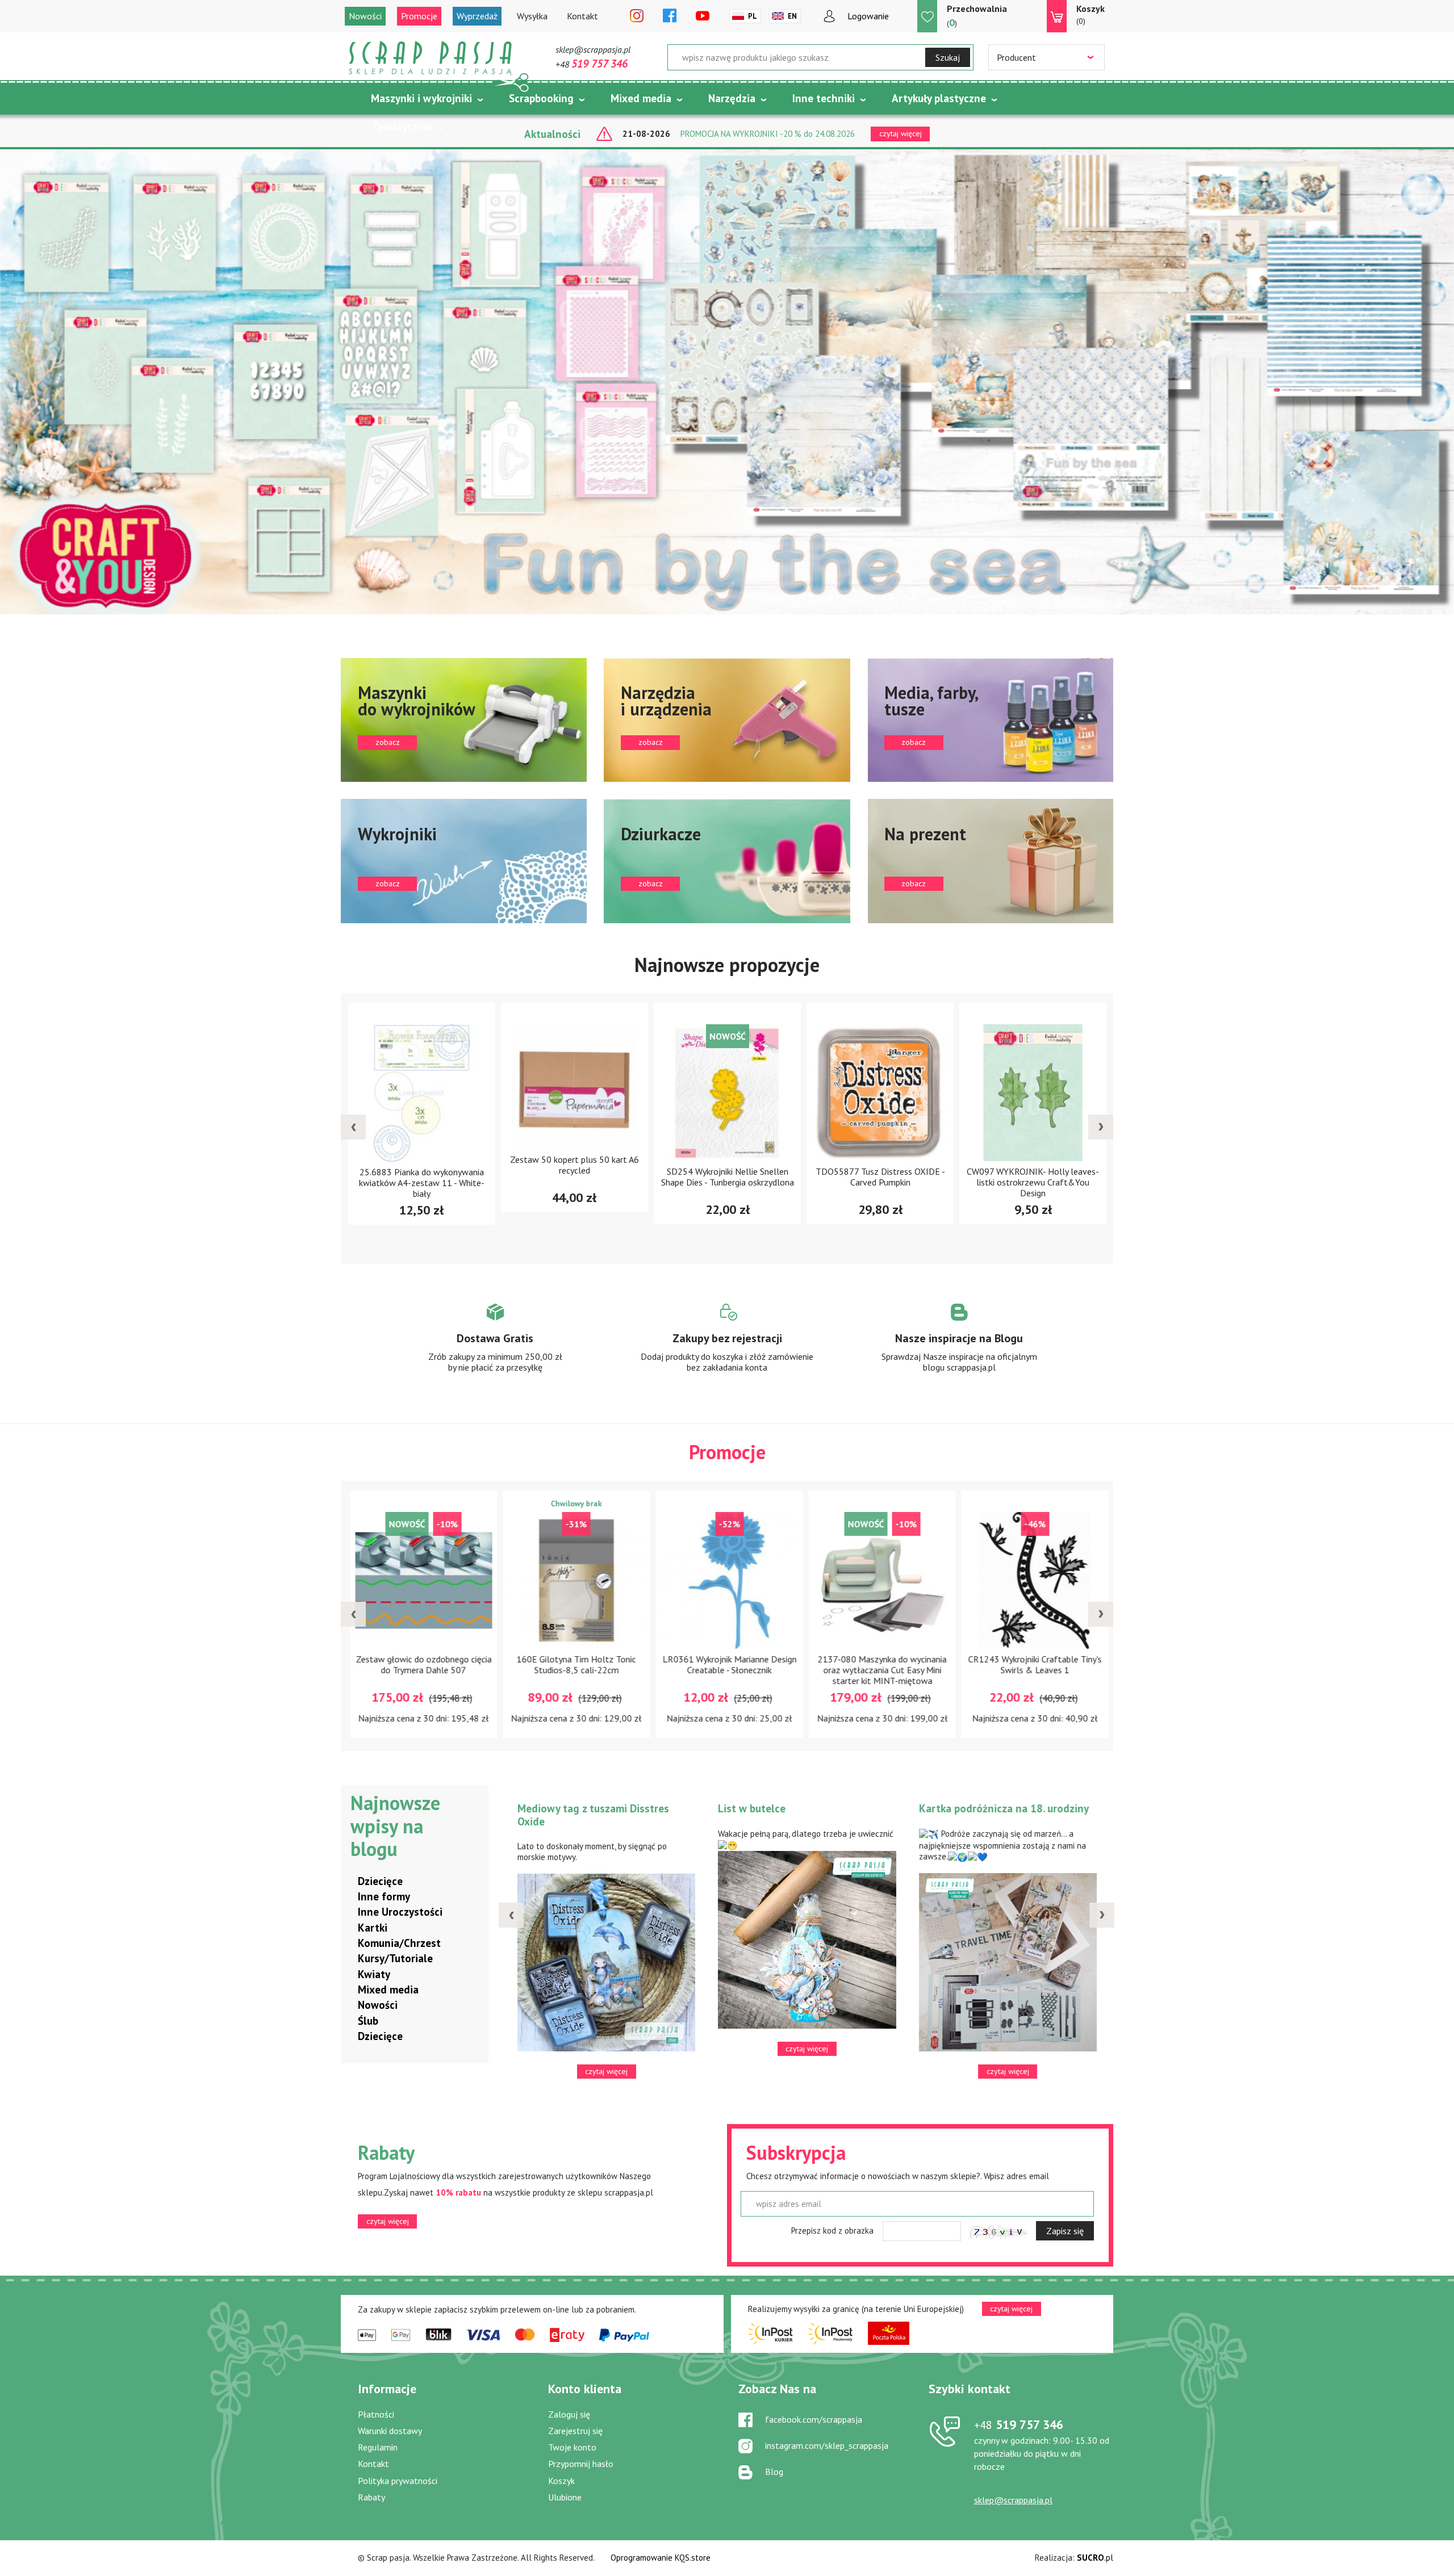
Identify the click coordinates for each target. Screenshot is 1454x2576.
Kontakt (582, 16)
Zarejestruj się (575, 2431)
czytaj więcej (388, 2221)
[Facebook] (670, 16)
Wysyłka (532, 16)
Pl (753, 16)
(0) (1090, 14)
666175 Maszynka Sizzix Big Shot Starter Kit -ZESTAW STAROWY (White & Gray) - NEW (1098, 1183)
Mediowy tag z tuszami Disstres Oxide (1001, 1815)
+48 (592, 64)
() (977, 16)
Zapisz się (1065, 2231)
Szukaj (948, 57)
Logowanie (868, 16)
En (792, 16)
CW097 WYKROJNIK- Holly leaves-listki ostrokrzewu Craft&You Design (792, 1183)
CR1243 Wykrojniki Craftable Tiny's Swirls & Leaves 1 (792, 1664)
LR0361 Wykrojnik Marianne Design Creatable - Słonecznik (486, 1664)
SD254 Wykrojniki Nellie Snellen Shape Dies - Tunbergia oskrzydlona (486, 1177)
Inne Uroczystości (400, 1912)
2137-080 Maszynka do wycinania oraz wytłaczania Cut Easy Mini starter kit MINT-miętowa (639, 1670)
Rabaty (371, 2497)
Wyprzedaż (477, 16)
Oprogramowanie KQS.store (661, 2558)
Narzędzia (732, 98)
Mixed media (641, 98)
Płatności (376, 2414)
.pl (1095, 2558)
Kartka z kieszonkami (574, 1808)
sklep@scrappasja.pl (593, 49)
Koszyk (561, 2481)
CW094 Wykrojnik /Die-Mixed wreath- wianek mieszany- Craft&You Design (945, 1183)
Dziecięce (380, 1881)
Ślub (368, 2021)
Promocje (419, 16)
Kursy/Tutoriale (395, 1958)
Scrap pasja (431, 58)
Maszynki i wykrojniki (421, 98)
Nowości (365, 16)
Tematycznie (402, 127)
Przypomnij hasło (581, 2464)
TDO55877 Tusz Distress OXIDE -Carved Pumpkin (639, 1177)
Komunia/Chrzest (399, 1943)
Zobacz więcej (495, 1348)
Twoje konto (572, 2447)
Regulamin (378, 2447)
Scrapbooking (541, 98)
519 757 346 (1019, 2424)
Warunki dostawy (390, 2431)
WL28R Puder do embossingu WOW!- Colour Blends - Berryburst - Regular (945, 1670)
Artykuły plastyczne (939, 98)
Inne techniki (824, 98)
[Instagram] (637, 16)
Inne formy (384, 1896)
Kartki (373, 1928)
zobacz (464, 720)
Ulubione (565, 2497)
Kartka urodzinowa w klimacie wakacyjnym (796, 1815)
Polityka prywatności (398, 2481)
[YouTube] (703, 16)
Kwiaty (374, 1974)
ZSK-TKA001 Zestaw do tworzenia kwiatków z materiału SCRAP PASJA (1098, 1664)
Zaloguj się (569, 2414)
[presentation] (353, 1127)
